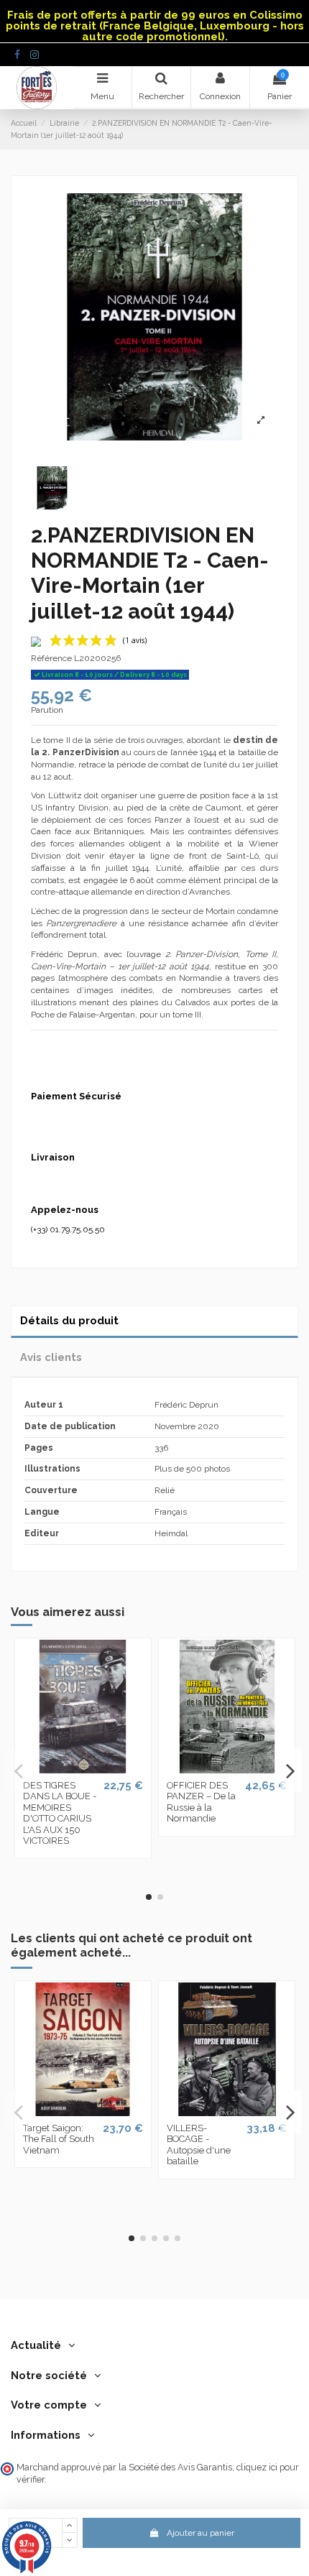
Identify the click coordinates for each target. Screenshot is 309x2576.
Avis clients (51, 1357)
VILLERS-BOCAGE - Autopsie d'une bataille (199, 2145)
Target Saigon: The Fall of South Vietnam (59, 2139)
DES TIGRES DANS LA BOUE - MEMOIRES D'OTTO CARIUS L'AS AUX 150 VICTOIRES (60, 1813)
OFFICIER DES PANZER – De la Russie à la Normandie (201, 1802)
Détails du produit (69, 1320)
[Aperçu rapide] (83, 1769)
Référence (51, 658)
